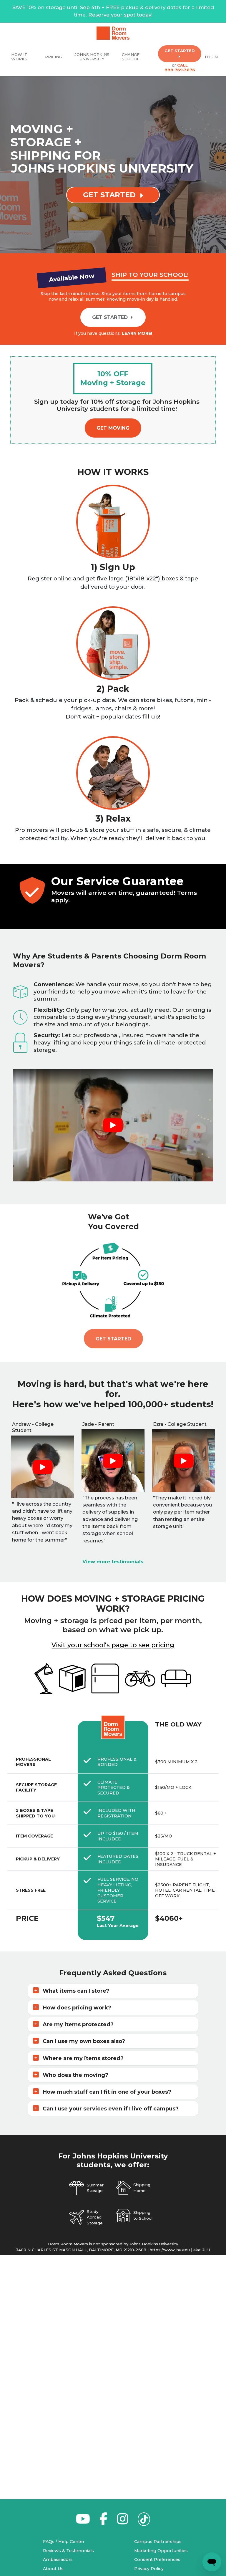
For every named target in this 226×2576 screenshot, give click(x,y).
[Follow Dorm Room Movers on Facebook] (104, 2522)
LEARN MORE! (137, 333)
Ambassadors (58, 2560)
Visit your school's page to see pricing (113, 1645)
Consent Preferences (157, 2560)
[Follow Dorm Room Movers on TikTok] (144, 2521)
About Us (53, 2569)
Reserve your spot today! (120, 15)
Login (211, 57)
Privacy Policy (149, 2569)
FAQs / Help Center (64, 2542)
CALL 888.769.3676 (180, 67)
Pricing (54, 57)
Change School (131, 57)
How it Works (19, 57)
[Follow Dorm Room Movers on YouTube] (83, 2522)
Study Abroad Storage (95, 2217)
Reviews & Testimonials (68, 2551)
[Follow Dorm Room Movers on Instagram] (123, 2522)
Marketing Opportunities (161, 2551)
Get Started (113, 1339)
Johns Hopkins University (92, 57)
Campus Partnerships (158, 2542)
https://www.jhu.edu (170, 2250)
